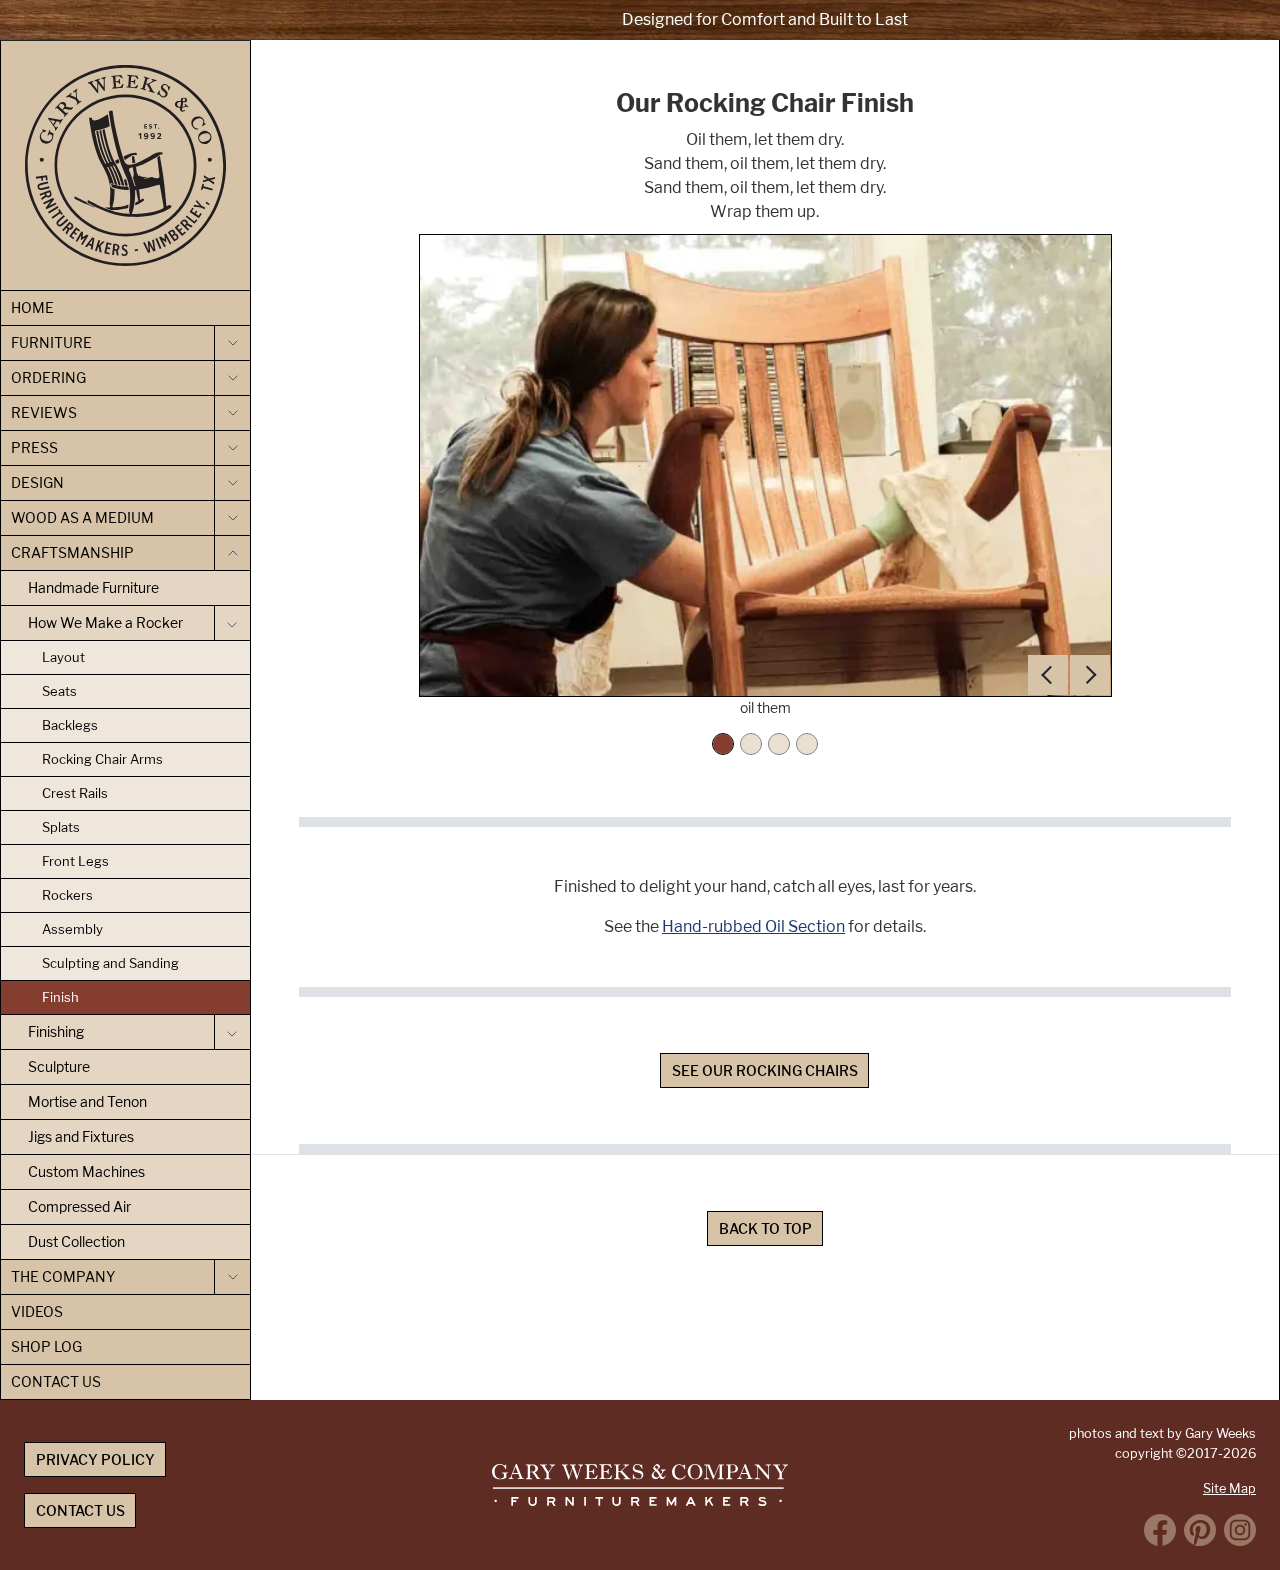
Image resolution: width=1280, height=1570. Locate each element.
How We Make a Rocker (105, 622)
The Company (63, 1276)
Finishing (56, 1031)
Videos (37, 1311)
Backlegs (70, 725)
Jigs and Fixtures (81, 1136)
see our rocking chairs (765, 1070)
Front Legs (75, 861)
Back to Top (765, 1228)
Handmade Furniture (93, 587)
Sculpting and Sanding (110, 963)
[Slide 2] (751, 744)
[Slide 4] (807, 744)
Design (37, 482)
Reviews (44, 412)
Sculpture (59, 1066)
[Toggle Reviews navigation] (232, 413)
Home (32, 307)
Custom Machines (86, 1171)
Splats (61, 827)
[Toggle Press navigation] (232, 448)
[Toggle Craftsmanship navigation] (232, 553)
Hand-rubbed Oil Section (753, 926)
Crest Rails (75, 793)
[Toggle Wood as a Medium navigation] (232, 518)
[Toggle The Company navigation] (232, 1277)
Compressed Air (79, 1206)
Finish (60, 997)
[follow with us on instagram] (1240, 1530)
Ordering (48, 377)
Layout (63, 657)
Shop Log (46, 1346)
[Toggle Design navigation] (232, 483)
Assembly (72, 929)
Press (34, 447)
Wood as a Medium (82, 517)
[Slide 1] (723, 744)
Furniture (51, 342)
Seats (59, 691)
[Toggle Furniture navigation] (232, 343)
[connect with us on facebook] (1160, 1530)
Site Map (1229, 1488)
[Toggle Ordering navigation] (232, 378)
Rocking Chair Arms (102, 759)
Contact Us (56, 1381)
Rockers (67, 895)
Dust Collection (76, 1241)
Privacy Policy (95, 1459)
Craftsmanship (72, 552)
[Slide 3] (779, 744)
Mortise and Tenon (87, 1101)
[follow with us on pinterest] (1200, 1530)
